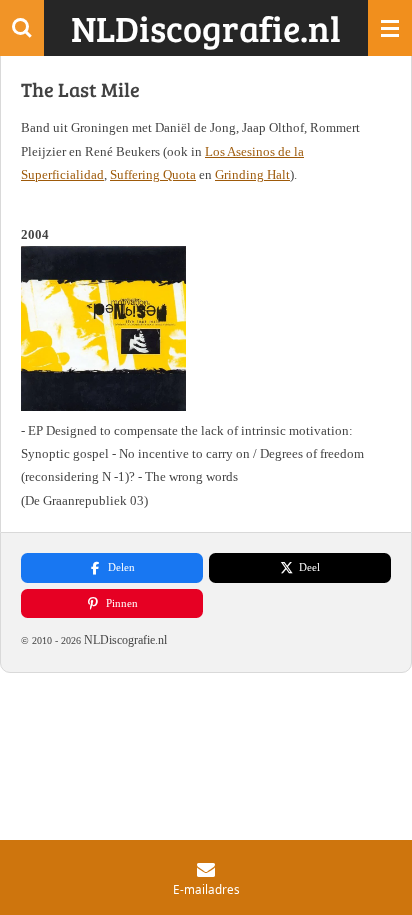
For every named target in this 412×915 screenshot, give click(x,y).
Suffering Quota (153, 174)
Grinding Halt (252, 174)
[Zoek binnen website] (22, 28)
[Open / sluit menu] (390, 28)
